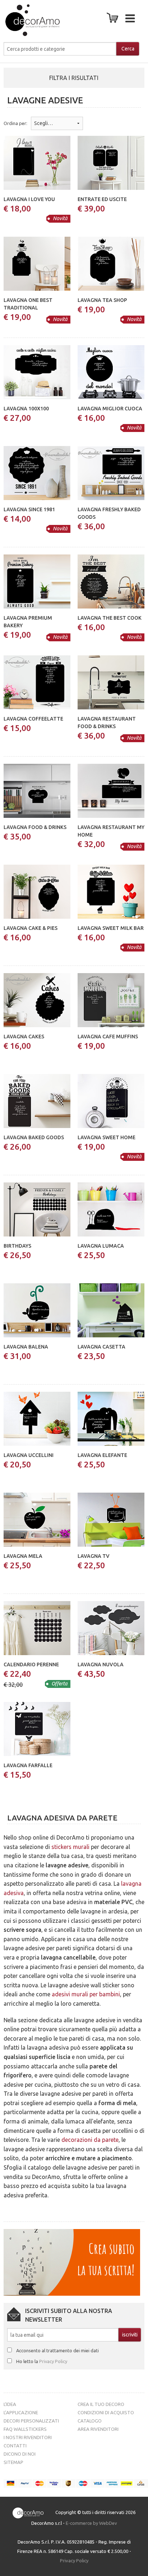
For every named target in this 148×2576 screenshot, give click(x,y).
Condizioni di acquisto (106, 2412)
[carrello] (114, 20)
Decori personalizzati (31, 2421)
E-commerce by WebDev (91, 2523)
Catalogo (90, 2421)
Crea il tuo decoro (101, 2404)
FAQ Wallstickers (25, 2429)
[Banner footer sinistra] (72, 2262)
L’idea (10, 2404)
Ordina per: (15, 123)
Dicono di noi (20, 2454)
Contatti (15, 2446)
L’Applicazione (21, 2412)
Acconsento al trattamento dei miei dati (57, 2350)
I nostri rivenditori (28, 2437)
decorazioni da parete (90, 2140)
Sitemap (13, 2462)
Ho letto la (42, 2361)
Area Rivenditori (98, 2429)
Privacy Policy (53, 2361)
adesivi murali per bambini (86, 1994)
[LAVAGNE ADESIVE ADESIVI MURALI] (26, 20)
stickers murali (70, 1847)
